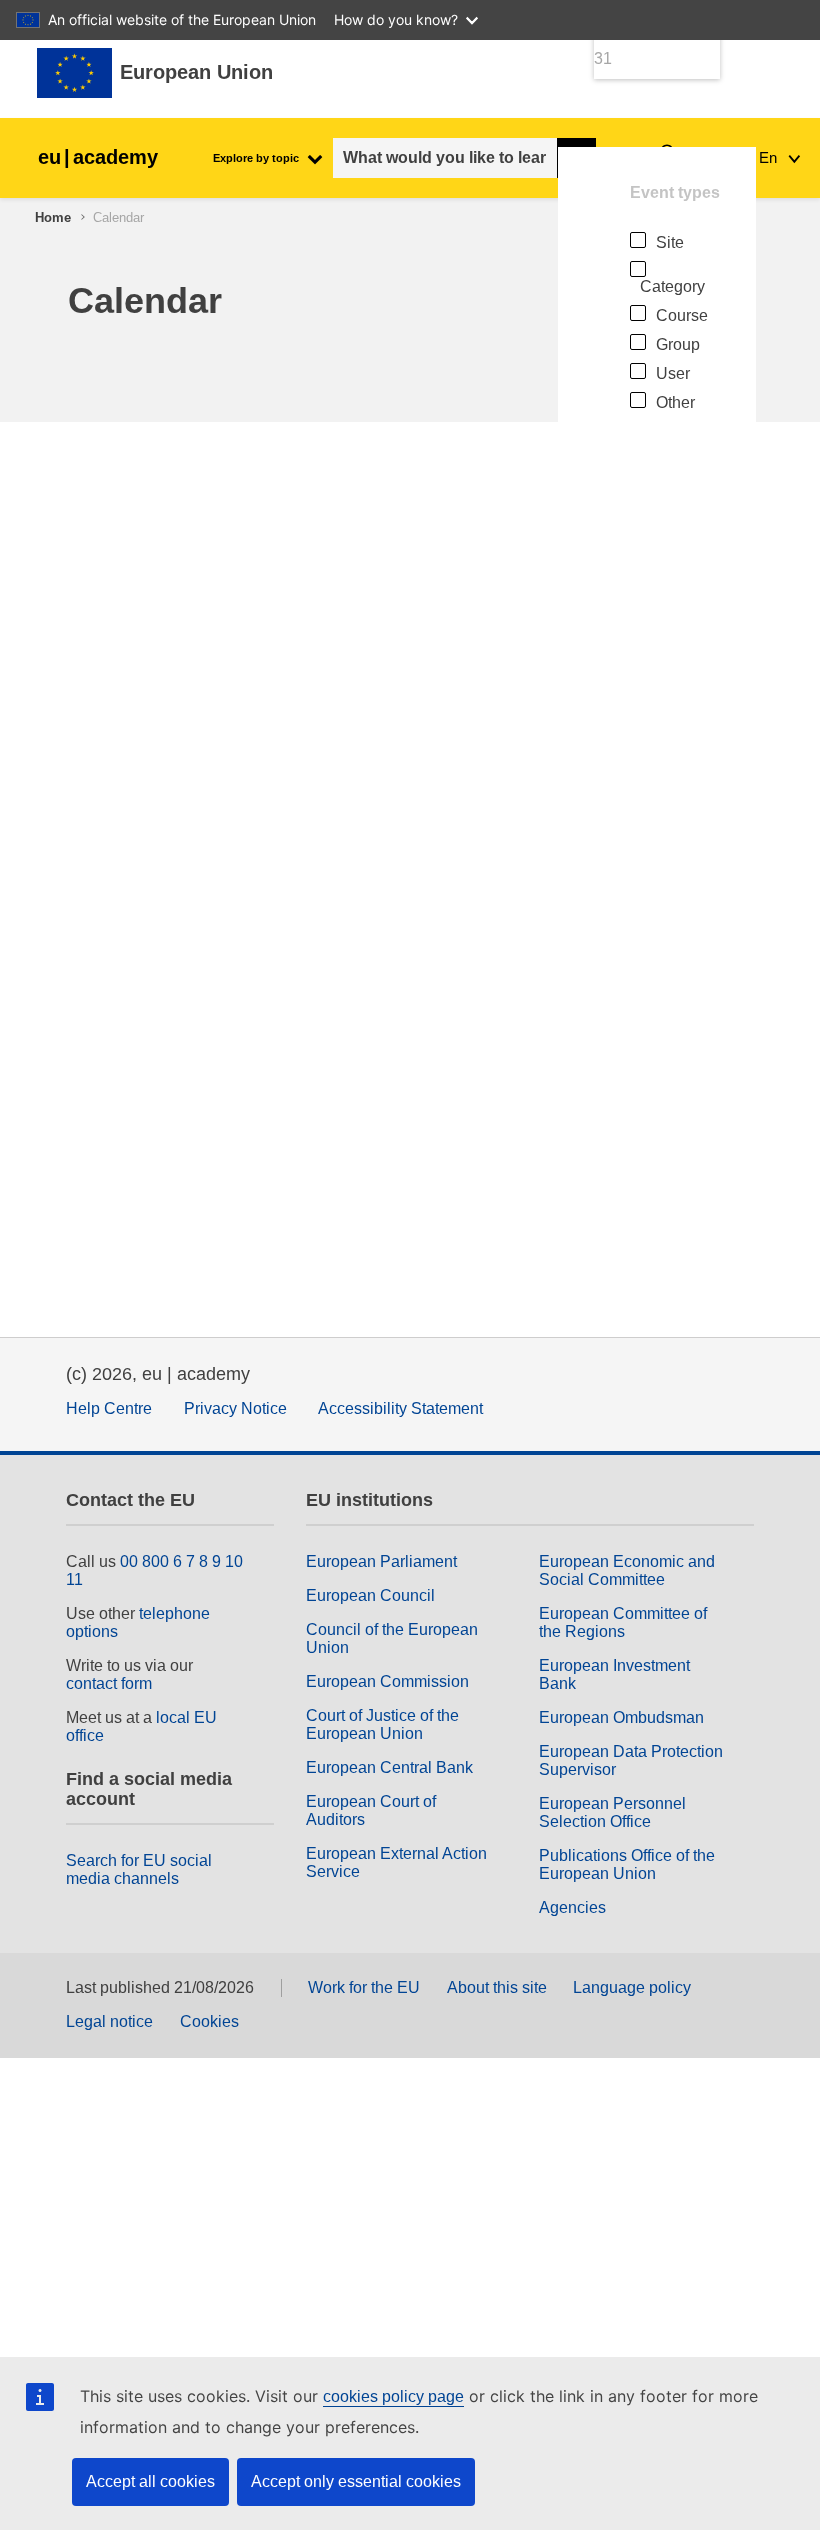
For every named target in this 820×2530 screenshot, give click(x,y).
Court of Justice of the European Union (382, 1724)
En (770, 157)
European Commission (387, 1681)
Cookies (209, 2021)
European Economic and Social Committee (627, 1570)
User (673, 373)
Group (678, 344)
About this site (497, 1987)
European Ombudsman (621, 1717)
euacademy (98, 157)
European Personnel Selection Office (612, 1812)
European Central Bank (389, 1767)
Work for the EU (364, 1987)
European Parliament (381, 1561)
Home (53, 217)
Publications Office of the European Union (627, 1864)
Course (682, 315)
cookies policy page (393, 2396)
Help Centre (109, 1408)
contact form (109, 1683)
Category (672, 286)
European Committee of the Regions (623, 1622)
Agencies (572, 1907)
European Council (370, 1595)
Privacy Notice (235, 1408)
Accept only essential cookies (356, 2481)
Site (670, 242)
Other (675, 402)
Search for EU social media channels (139, 1869)
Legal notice (109, 2021)
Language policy (632, 1987)
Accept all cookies (150, 2481)
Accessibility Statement (400, 1408)
